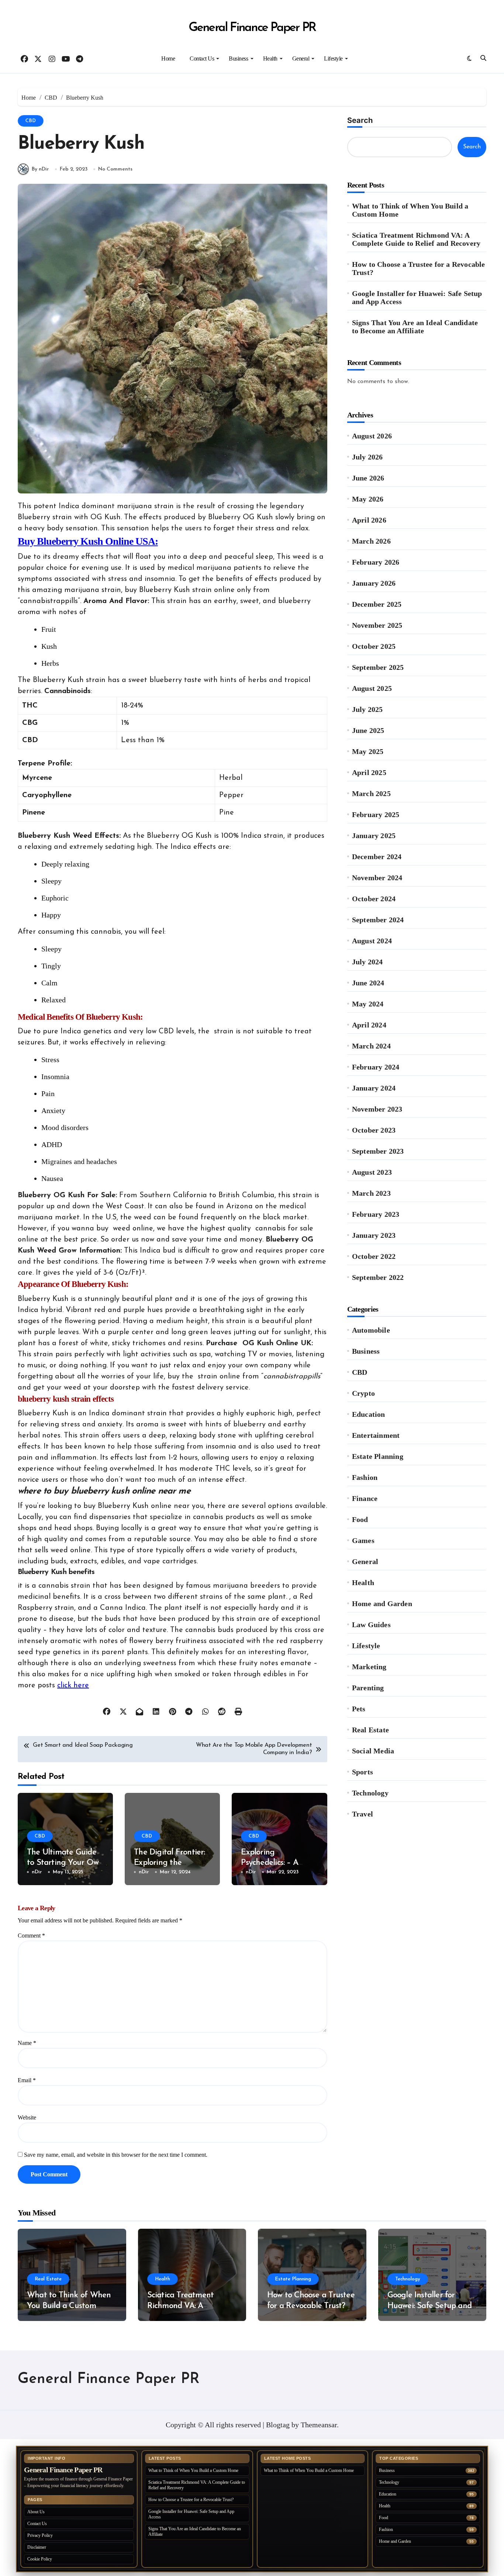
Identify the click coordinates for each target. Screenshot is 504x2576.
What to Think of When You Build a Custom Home (410, 210)
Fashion (365, 1477)
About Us (36, 2512)
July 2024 (367, 962)
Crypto (363, 1393)
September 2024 (378, 920)
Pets (359, 1709)
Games (363, 1540)
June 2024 (368, 983)
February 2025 (376, 815)
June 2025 (368, 730)
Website (27, 2117)
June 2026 (368, 478)
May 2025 (368, 751)
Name (27, 2043)
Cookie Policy (40, 2559)
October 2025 (374, 646)
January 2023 (374, 1235)
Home (168, 58)
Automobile (371, 1330)
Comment (31, 1936)
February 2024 (376, 1067)
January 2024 (374, 1088)
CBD (31, 121)
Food (360, 1519)
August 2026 (372, 436)
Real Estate (370, 1730)
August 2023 (372, 1172)
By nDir (40, 169)
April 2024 (369, 1025)
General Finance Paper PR (252, 28)
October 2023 (374, 1130)
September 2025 (378, 667)
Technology (370, 1793)
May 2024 (368, 1004)
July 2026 (367, 457)
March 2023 (371, 1193)
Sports (363, 1772)
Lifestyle (333, 58)
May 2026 (368, 499)
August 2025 (372, 688)
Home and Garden (382, 1604)
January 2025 (374, 836)
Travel (363, 1814)
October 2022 (374, 1256)
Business (238, 58)
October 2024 (374, 899)
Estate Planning (378, 1456)
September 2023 (378, 1151)
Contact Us (202, 58)
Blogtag (278, 2425)
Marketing (369, 1667)
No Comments (115, 169)
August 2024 (372, 941)
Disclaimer (37, 2547)
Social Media (373, 1751)
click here (73, 1685)
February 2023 (376, 1214)
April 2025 (369, 772)
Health (270, 58)
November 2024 (377, 878)
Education (369, 1414)
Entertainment (376, 1435)
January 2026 (374, 583)
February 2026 (376, 562)
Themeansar (319, 2425)
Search (360, 120)
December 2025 (377, 604)
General (301, 58)
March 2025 (371, 793)
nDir (37, 1872)
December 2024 (377, 857)
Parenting (368, 1688)
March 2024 (371, 1046)
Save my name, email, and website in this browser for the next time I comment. (116, 2155)
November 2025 (377, 625)
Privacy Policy (40, 2535)
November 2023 (377, 1109)
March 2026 (371, 541)
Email (27, 2080)
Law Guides (371, 1625)
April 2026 (369, 520)
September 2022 (378, 1277)
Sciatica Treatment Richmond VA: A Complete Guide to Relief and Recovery (416, 239)
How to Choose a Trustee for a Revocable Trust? (419, 268)
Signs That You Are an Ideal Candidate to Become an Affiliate (415, 327)
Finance (365, 1498)
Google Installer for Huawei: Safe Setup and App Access (417, 297)
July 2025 (367, 709)
